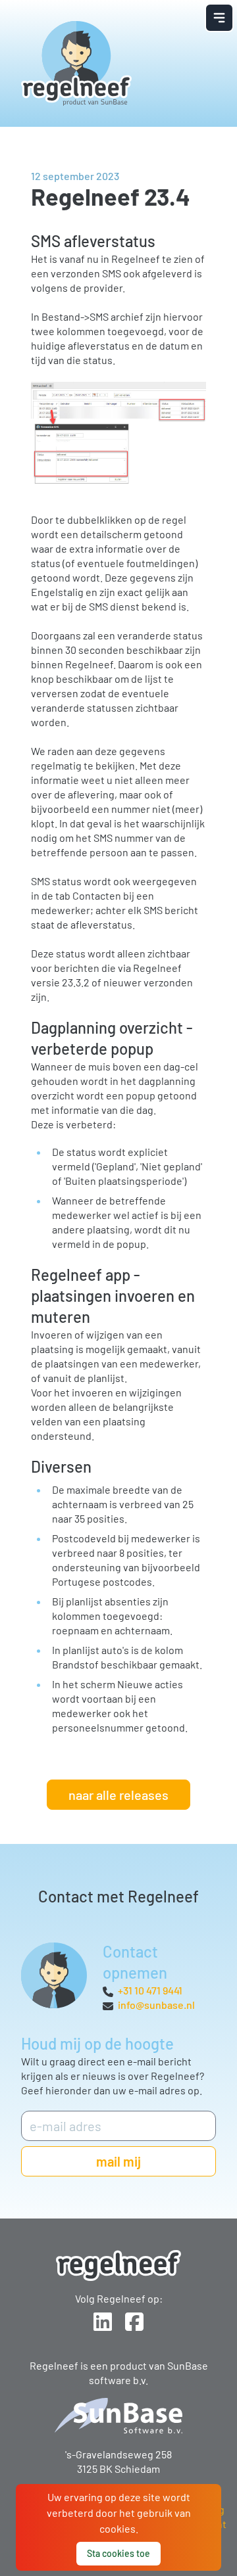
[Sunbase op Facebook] (134, 2322)
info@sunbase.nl (156, 2005)
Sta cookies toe (118, 2553)
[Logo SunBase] (119, 2416)
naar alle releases (118, 1795)
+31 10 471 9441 (150, 1990)
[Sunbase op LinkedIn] (103, 2322)
